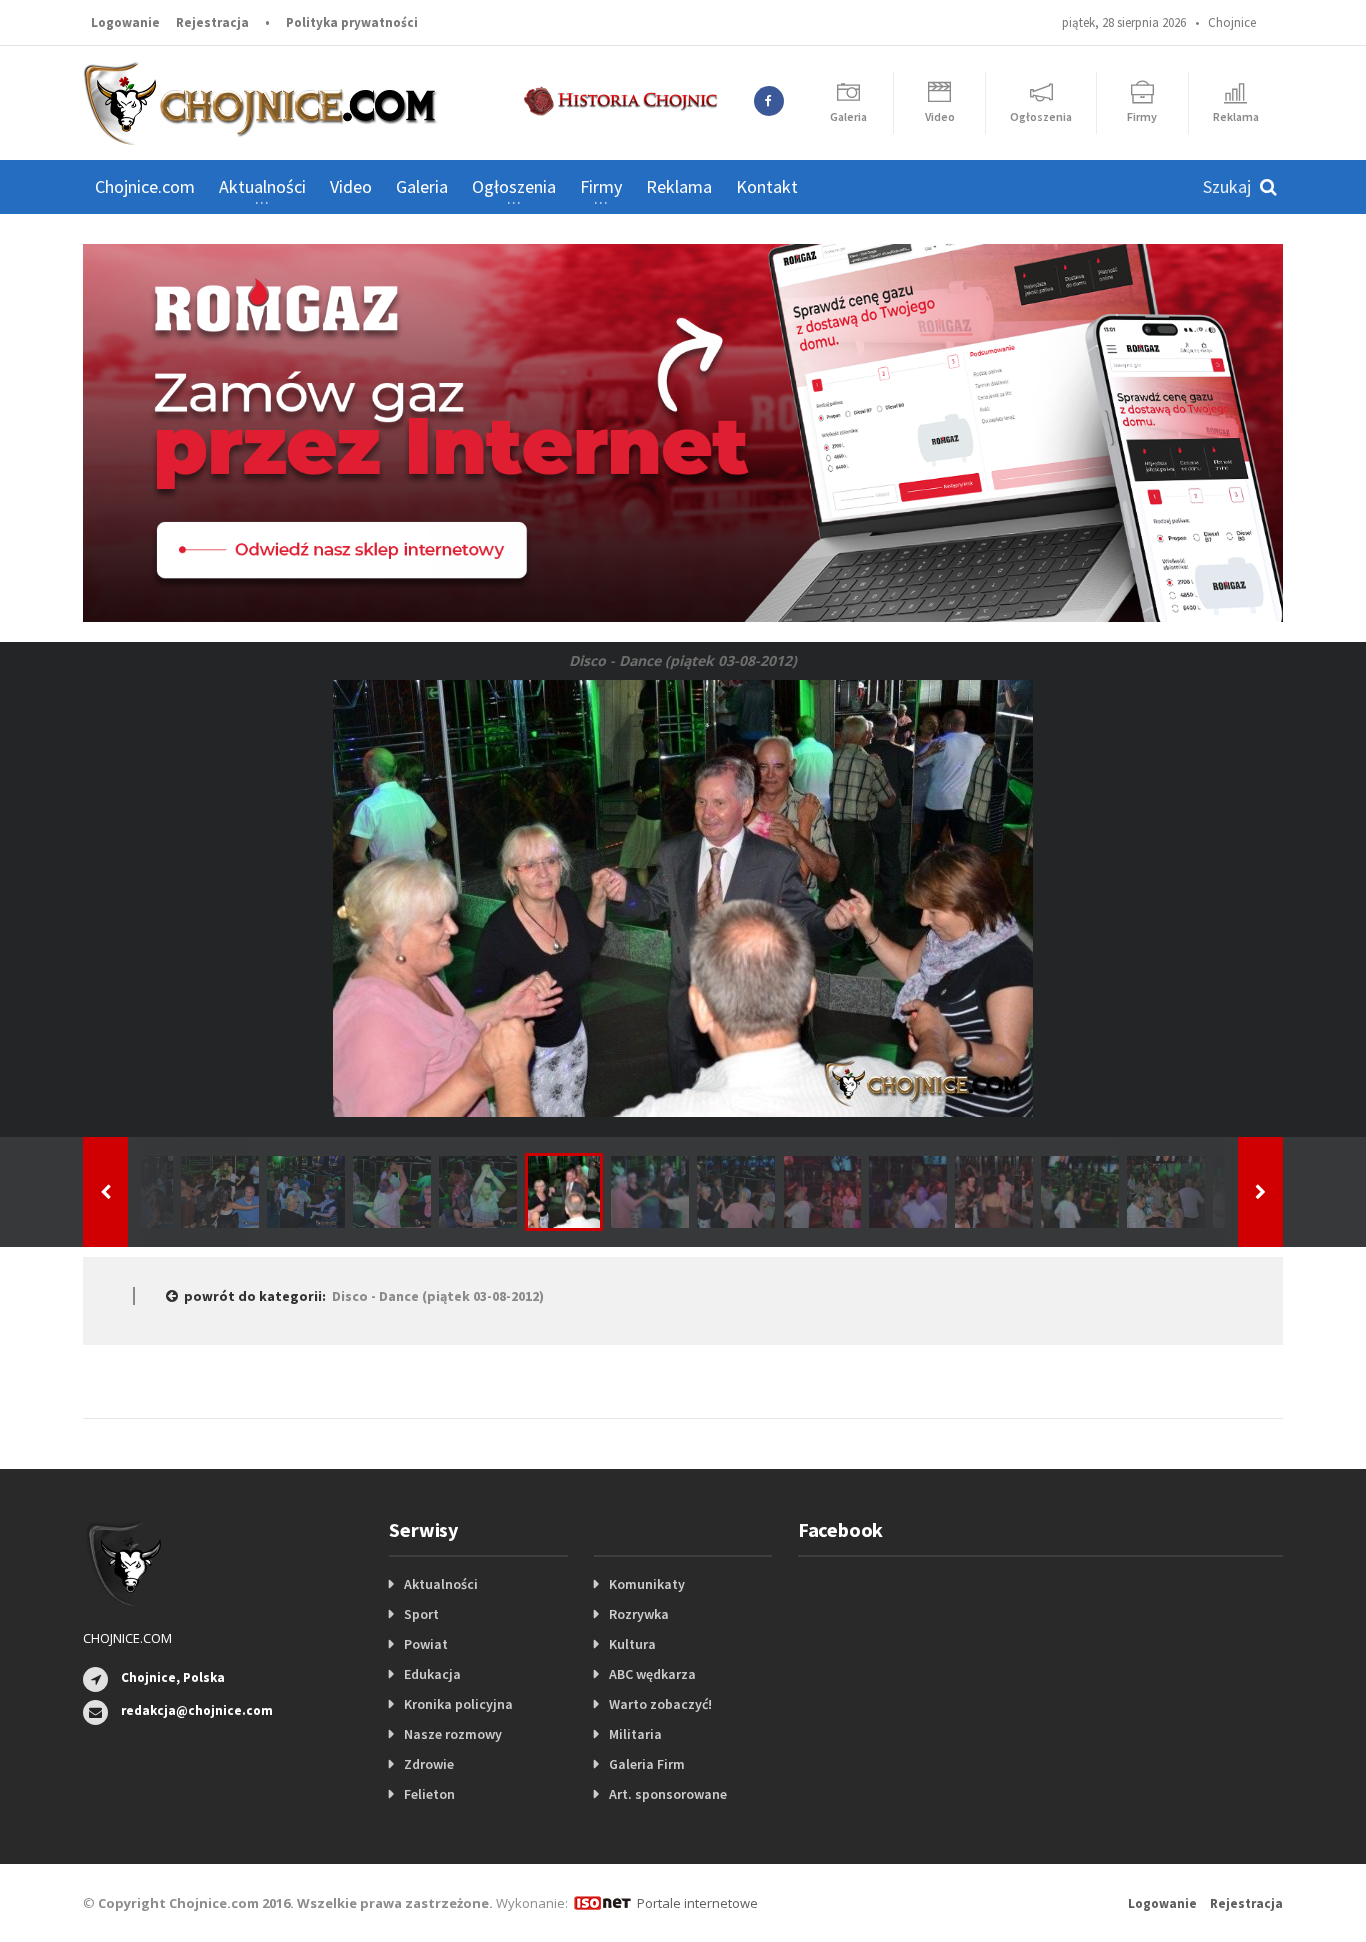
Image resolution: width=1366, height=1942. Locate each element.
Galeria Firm (647, 1764)
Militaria (635, 1734)
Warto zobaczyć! (660, 1704)
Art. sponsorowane (668, 1794)
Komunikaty (647, 1584)
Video (351, 186)
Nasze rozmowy (453, 1734)
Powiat (426, 1644)
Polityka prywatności (352, 22)
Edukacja (432, 1674)
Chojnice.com (145, 186)
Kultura (632, 1644)
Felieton (429, 1794)
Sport (421, 1614)
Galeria (422, 186)
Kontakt (767, 186)
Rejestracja (212, 22)
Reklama (679, 186)
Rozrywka (639, 1614)
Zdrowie (429, 1764)
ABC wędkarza (652, 1674)
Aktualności (441, 1584)
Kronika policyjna (458, 1704)
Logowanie (125, 22)
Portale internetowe (697, 1903)
